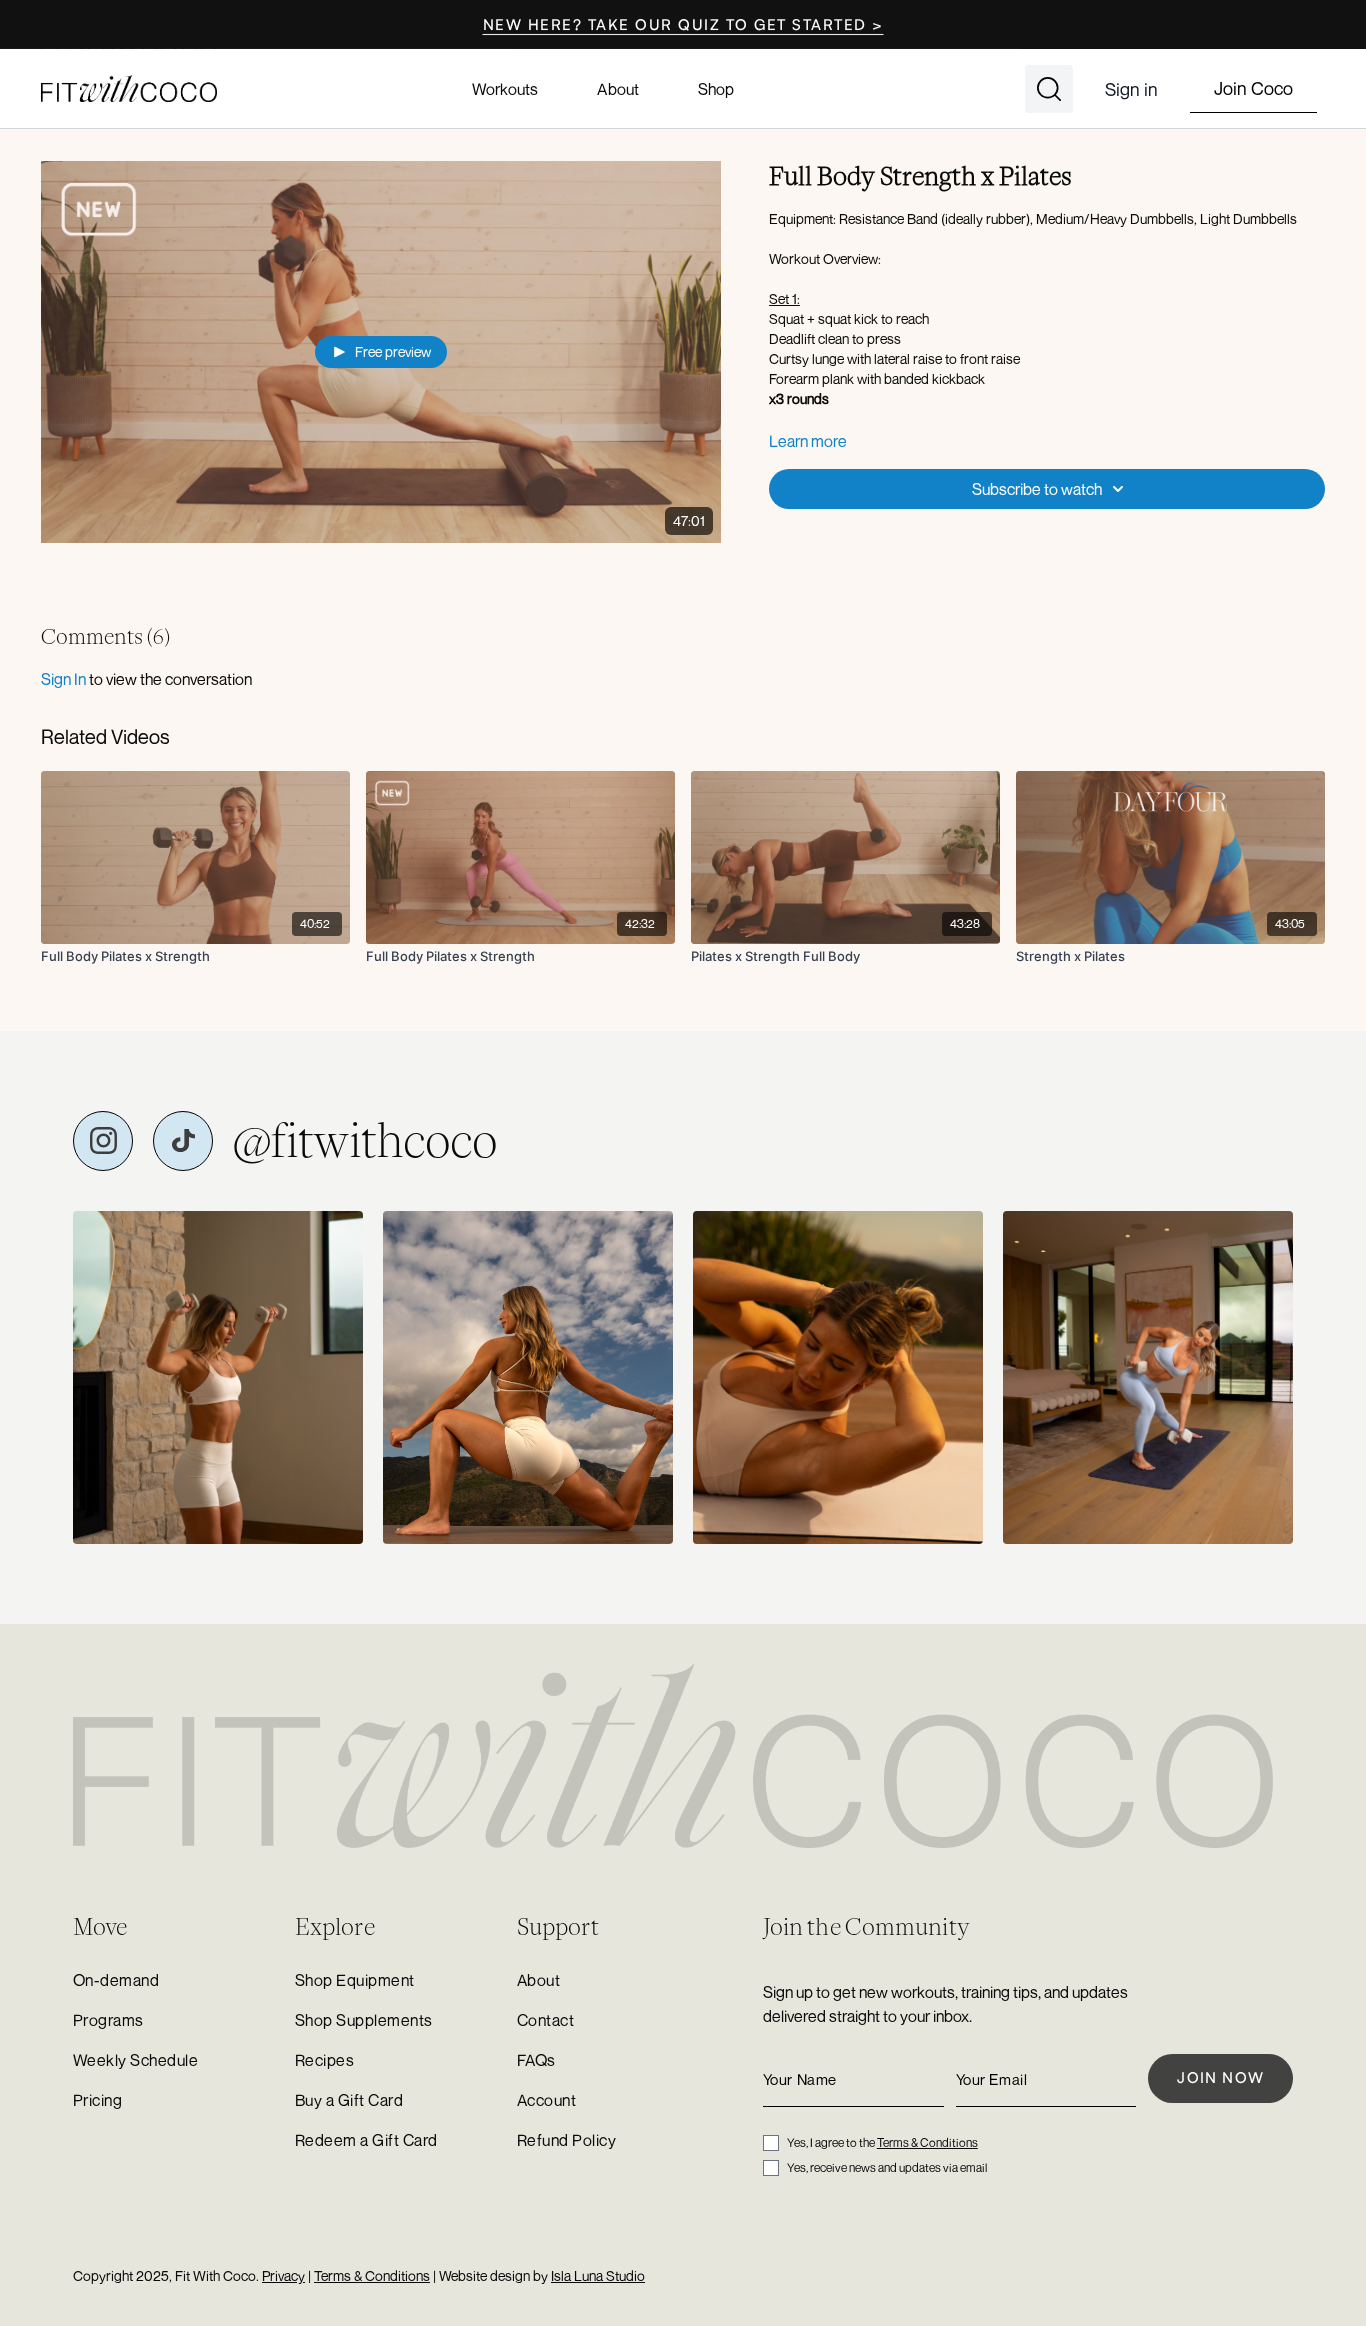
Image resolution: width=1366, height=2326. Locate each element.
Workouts (505, 89)
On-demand (116, 1980)
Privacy (283, 2275)
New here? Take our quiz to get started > (683, 24)
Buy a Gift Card (349, 2100)
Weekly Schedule (135, 2060)
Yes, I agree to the (882, 2142)
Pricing (97, 2100)
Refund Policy (566, 2140)
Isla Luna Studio (598, 2275)
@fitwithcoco (365, 1141)
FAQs (536, 2060)
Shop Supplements (364, 2020)
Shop (716, 89)
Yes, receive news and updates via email (887, 2167)
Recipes (324, 2060)
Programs (108, 2020)
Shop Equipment (355, 1980)
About (617, 89)
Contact (545, 2020)
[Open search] (1049, 89)
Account (546, 2100)
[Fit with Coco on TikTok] (183, 1141)
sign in (63, 679)
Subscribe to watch (1037, 489)
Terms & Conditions (927, 2142)
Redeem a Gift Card (366, 2140)
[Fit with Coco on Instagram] (103, 1141)
